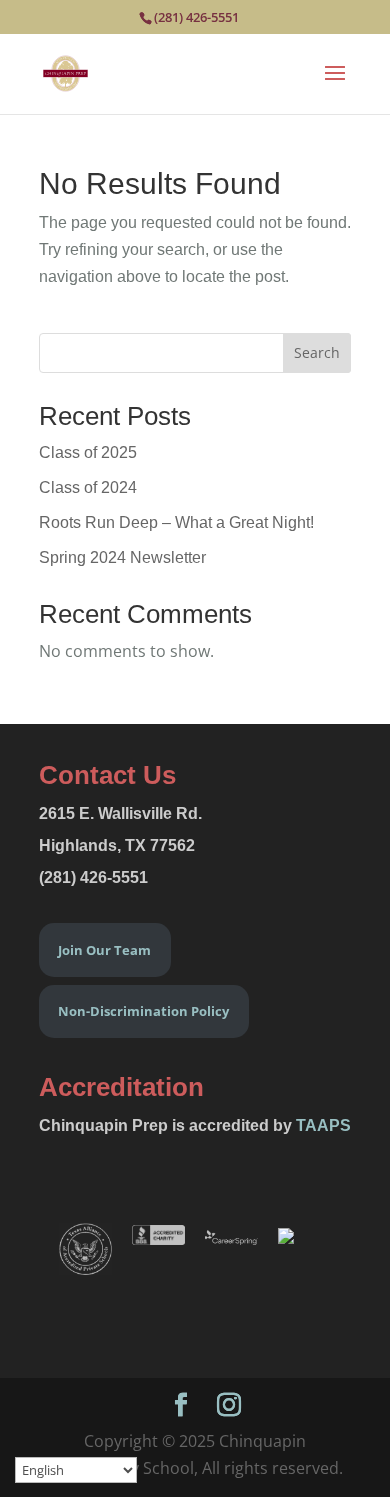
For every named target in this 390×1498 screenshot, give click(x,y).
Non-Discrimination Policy (143, 1011)
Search (317, 352)
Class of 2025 (88, 452)
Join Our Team (104, 950)
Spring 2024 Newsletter (122, 557)
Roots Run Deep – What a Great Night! (176, 522)
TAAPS (323, 1125)
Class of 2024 (88, 487)
